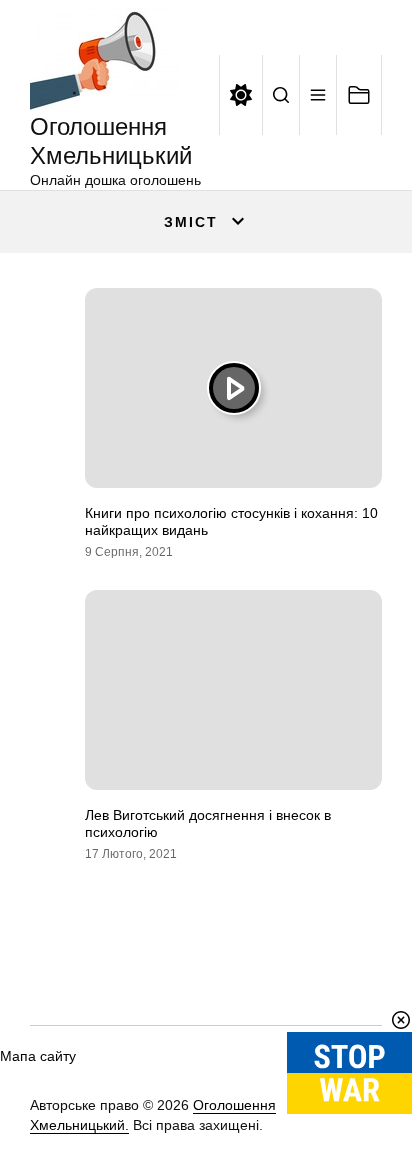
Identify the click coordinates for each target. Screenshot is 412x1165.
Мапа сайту (38, 1056)
